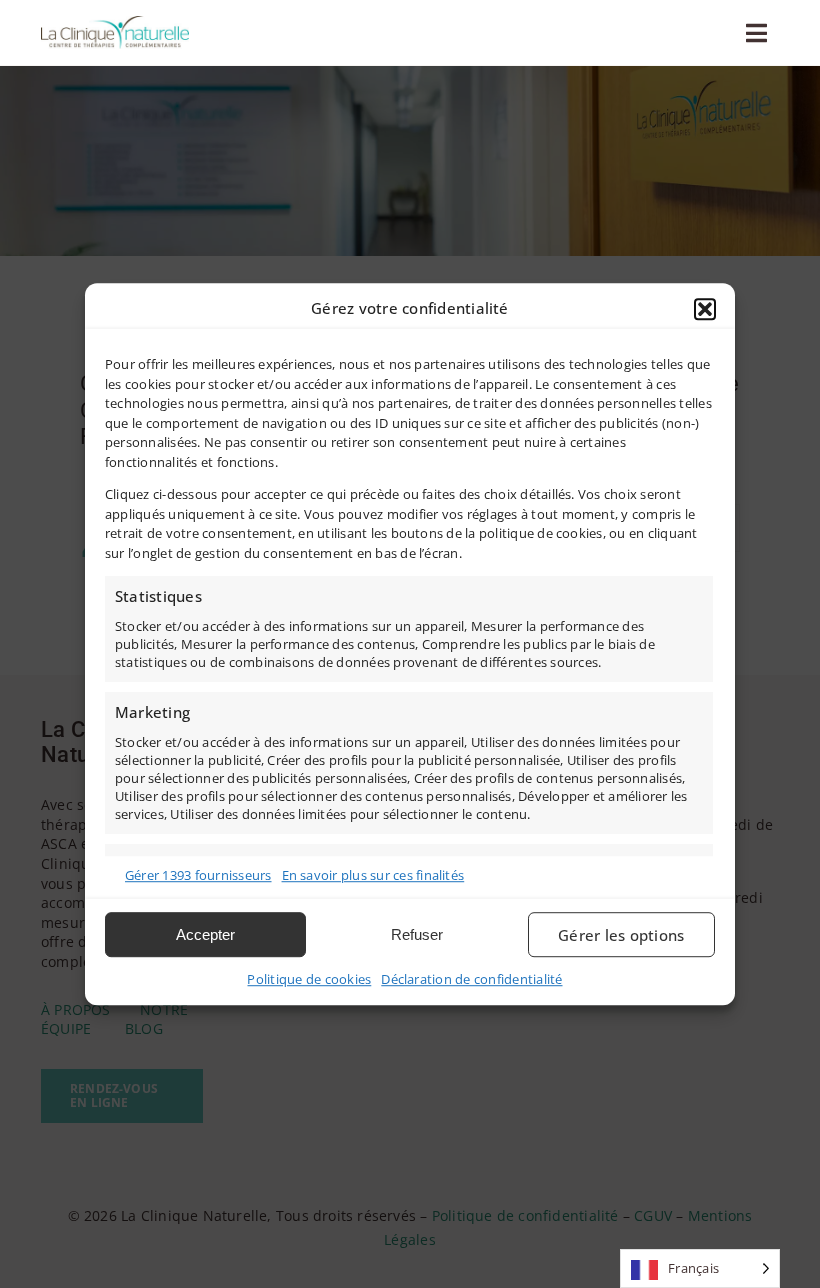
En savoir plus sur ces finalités (373, 875)
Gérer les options (621, 935)
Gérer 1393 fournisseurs (198, 875)
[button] (705, 309)
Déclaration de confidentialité (471, 979)
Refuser (417, 934)
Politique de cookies (309, 979)
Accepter (205, 934)
